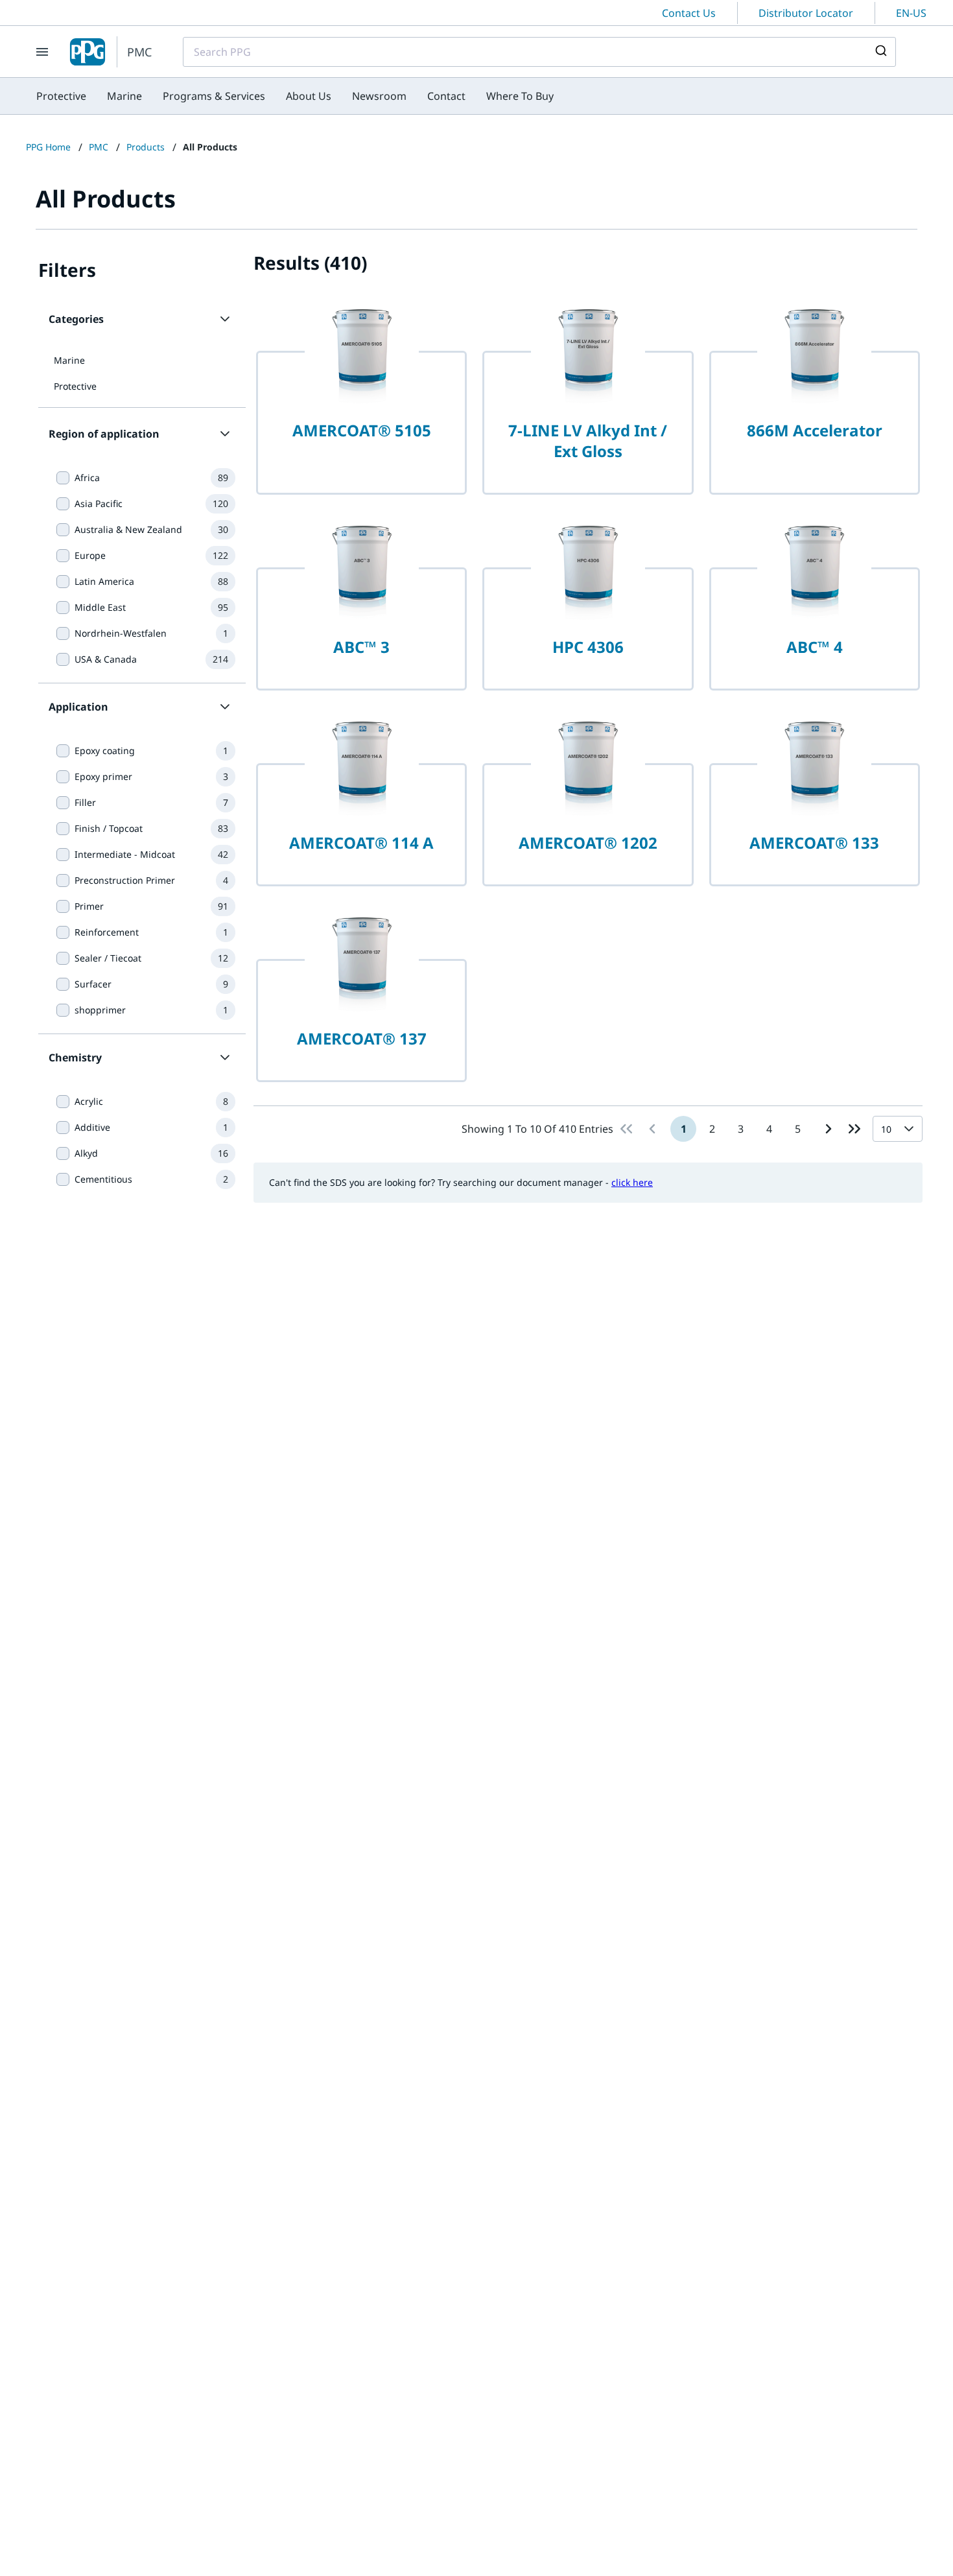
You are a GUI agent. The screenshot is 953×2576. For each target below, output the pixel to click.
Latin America (104, 581)
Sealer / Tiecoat (108, 958)
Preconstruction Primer (125, 880)
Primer (89, 906)
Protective (75, 386)
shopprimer (100, 1010)
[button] (142, 319)
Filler (85, 802)
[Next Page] (829, 1129)
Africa (87, 478)
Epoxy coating (105, 750)
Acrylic (89, 1101)
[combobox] (539, 52)
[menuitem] (61, 96)
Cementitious (103, 1179)
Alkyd (86, 1153)
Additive (92, 1127)
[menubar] (295, 96)
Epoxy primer (103, 776)
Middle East (100, 607)
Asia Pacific (99, 503)
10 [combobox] (886, 1129)
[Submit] (880, 52)
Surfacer (93, 984)
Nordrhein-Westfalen (121, 633)
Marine (69, 360)
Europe (90, 555)
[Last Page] (854, 1129)
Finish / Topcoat (109, 828)
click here (632, 1182)
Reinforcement (107, 932)
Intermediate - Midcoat (125, 854)
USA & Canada (106, 659)
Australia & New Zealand (128, 529)
